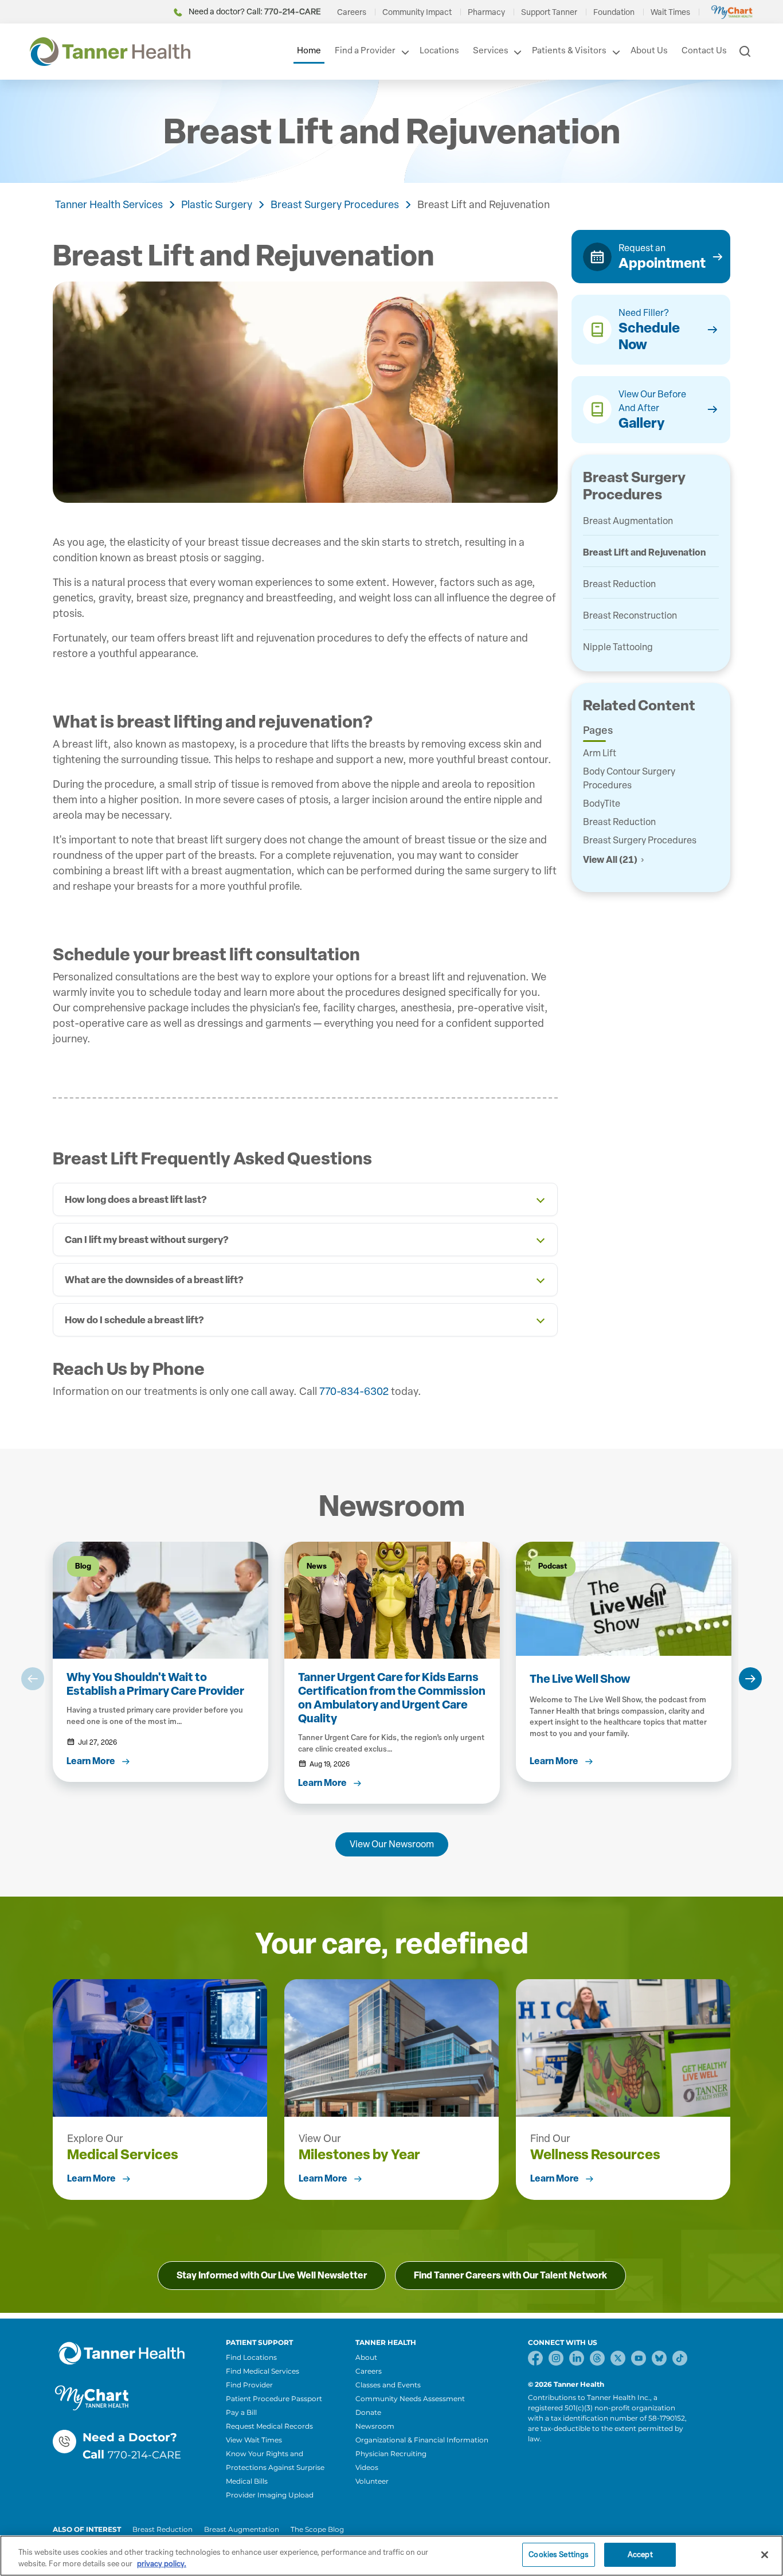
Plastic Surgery (217, 205)
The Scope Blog (317, 2529)
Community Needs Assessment (410, 2399)
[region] (391, 2556)
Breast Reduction (619, 584)
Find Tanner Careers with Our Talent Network (510, 2275)
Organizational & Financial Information (422, 2440)
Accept (640, 2554)
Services (491, 50)
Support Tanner (549, 12)
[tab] (305, 1199)
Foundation (614, 12)
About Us (649, 50)
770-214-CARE (144, 2455)
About (366, 2357)
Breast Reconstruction (630, 615)
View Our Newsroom (392, 1844)
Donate (368, 2412)
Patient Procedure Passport (274, 2399)
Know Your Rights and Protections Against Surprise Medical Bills (275, 2467)
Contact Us (704, 50)
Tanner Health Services (109, 205)
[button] (33, 1679)
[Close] (765, 2555)
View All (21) (610, 860)
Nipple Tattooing (618, 647)
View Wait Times (254, 2440)
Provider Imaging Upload (270, 2495)
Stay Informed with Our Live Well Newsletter (272, 2275)
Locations (439, 50)
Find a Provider (365, 50)
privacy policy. (162, 2564)
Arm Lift (600, 753)
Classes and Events (388, 2385)
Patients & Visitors (569, 50)
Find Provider (249, 2385)
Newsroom (375, 2426)
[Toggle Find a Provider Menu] (404, 52)
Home (309, 50)
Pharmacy (486, 12)
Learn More (91, 2178)
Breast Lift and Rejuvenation (483, 205)
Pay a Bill (241, 2412)
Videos (367, 2467)
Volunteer (372, 2481)
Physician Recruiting (391, 2454)
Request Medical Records (269, 2426)
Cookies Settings (559, 2554)
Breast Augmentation (628, 521)
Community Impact (417, 12)
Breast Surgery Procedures (335, 205)
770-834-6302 (354, 1391)
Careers (352, 12)
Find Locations (251, 2357)
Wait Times (670, 12)
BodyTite (602, 804)
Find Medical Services (263, 2371)
